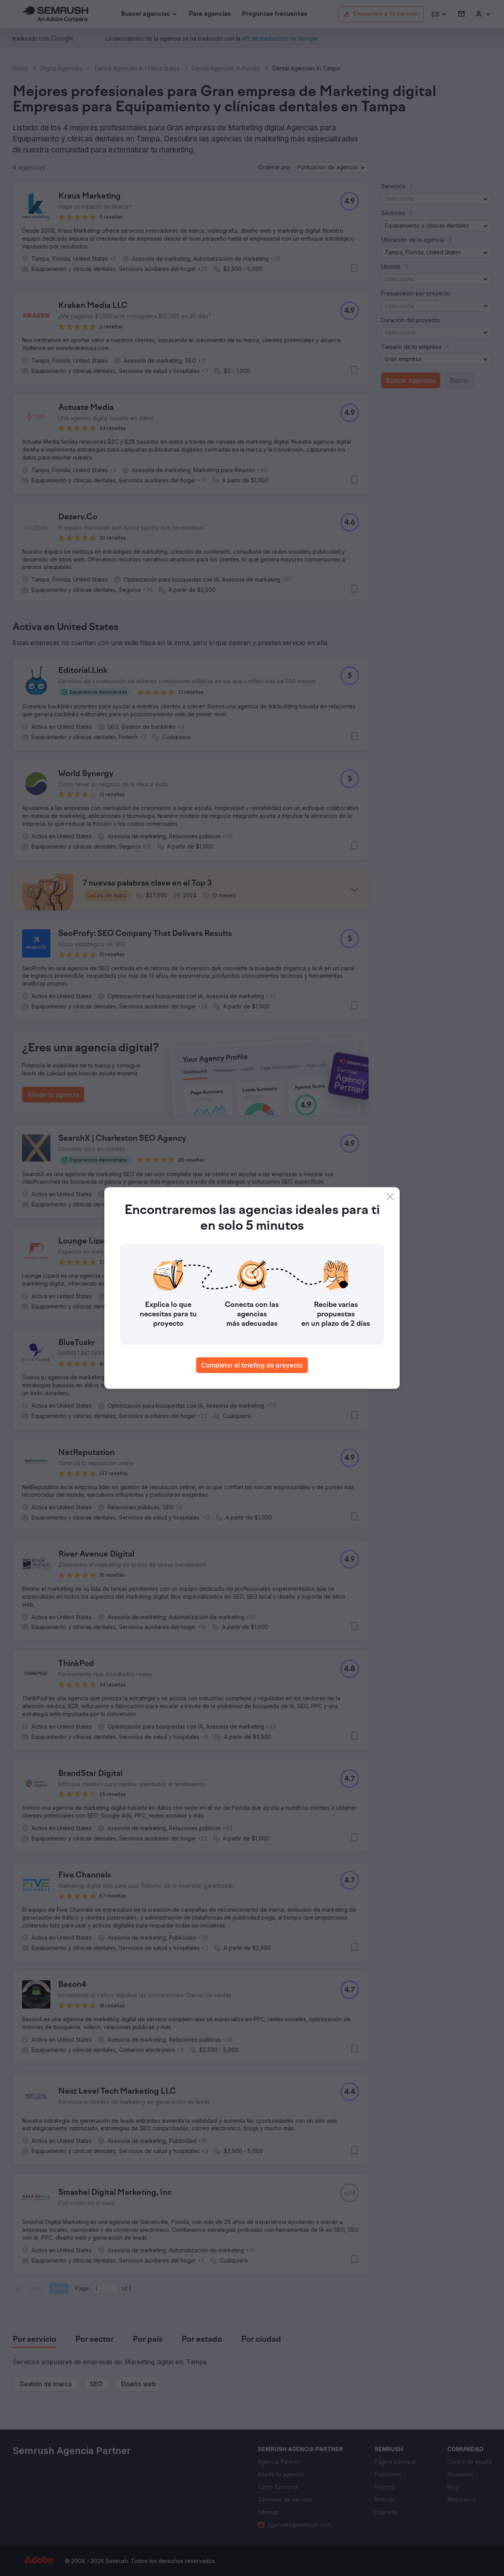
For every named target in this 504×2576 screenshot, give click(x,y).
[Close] (390, 1197)
